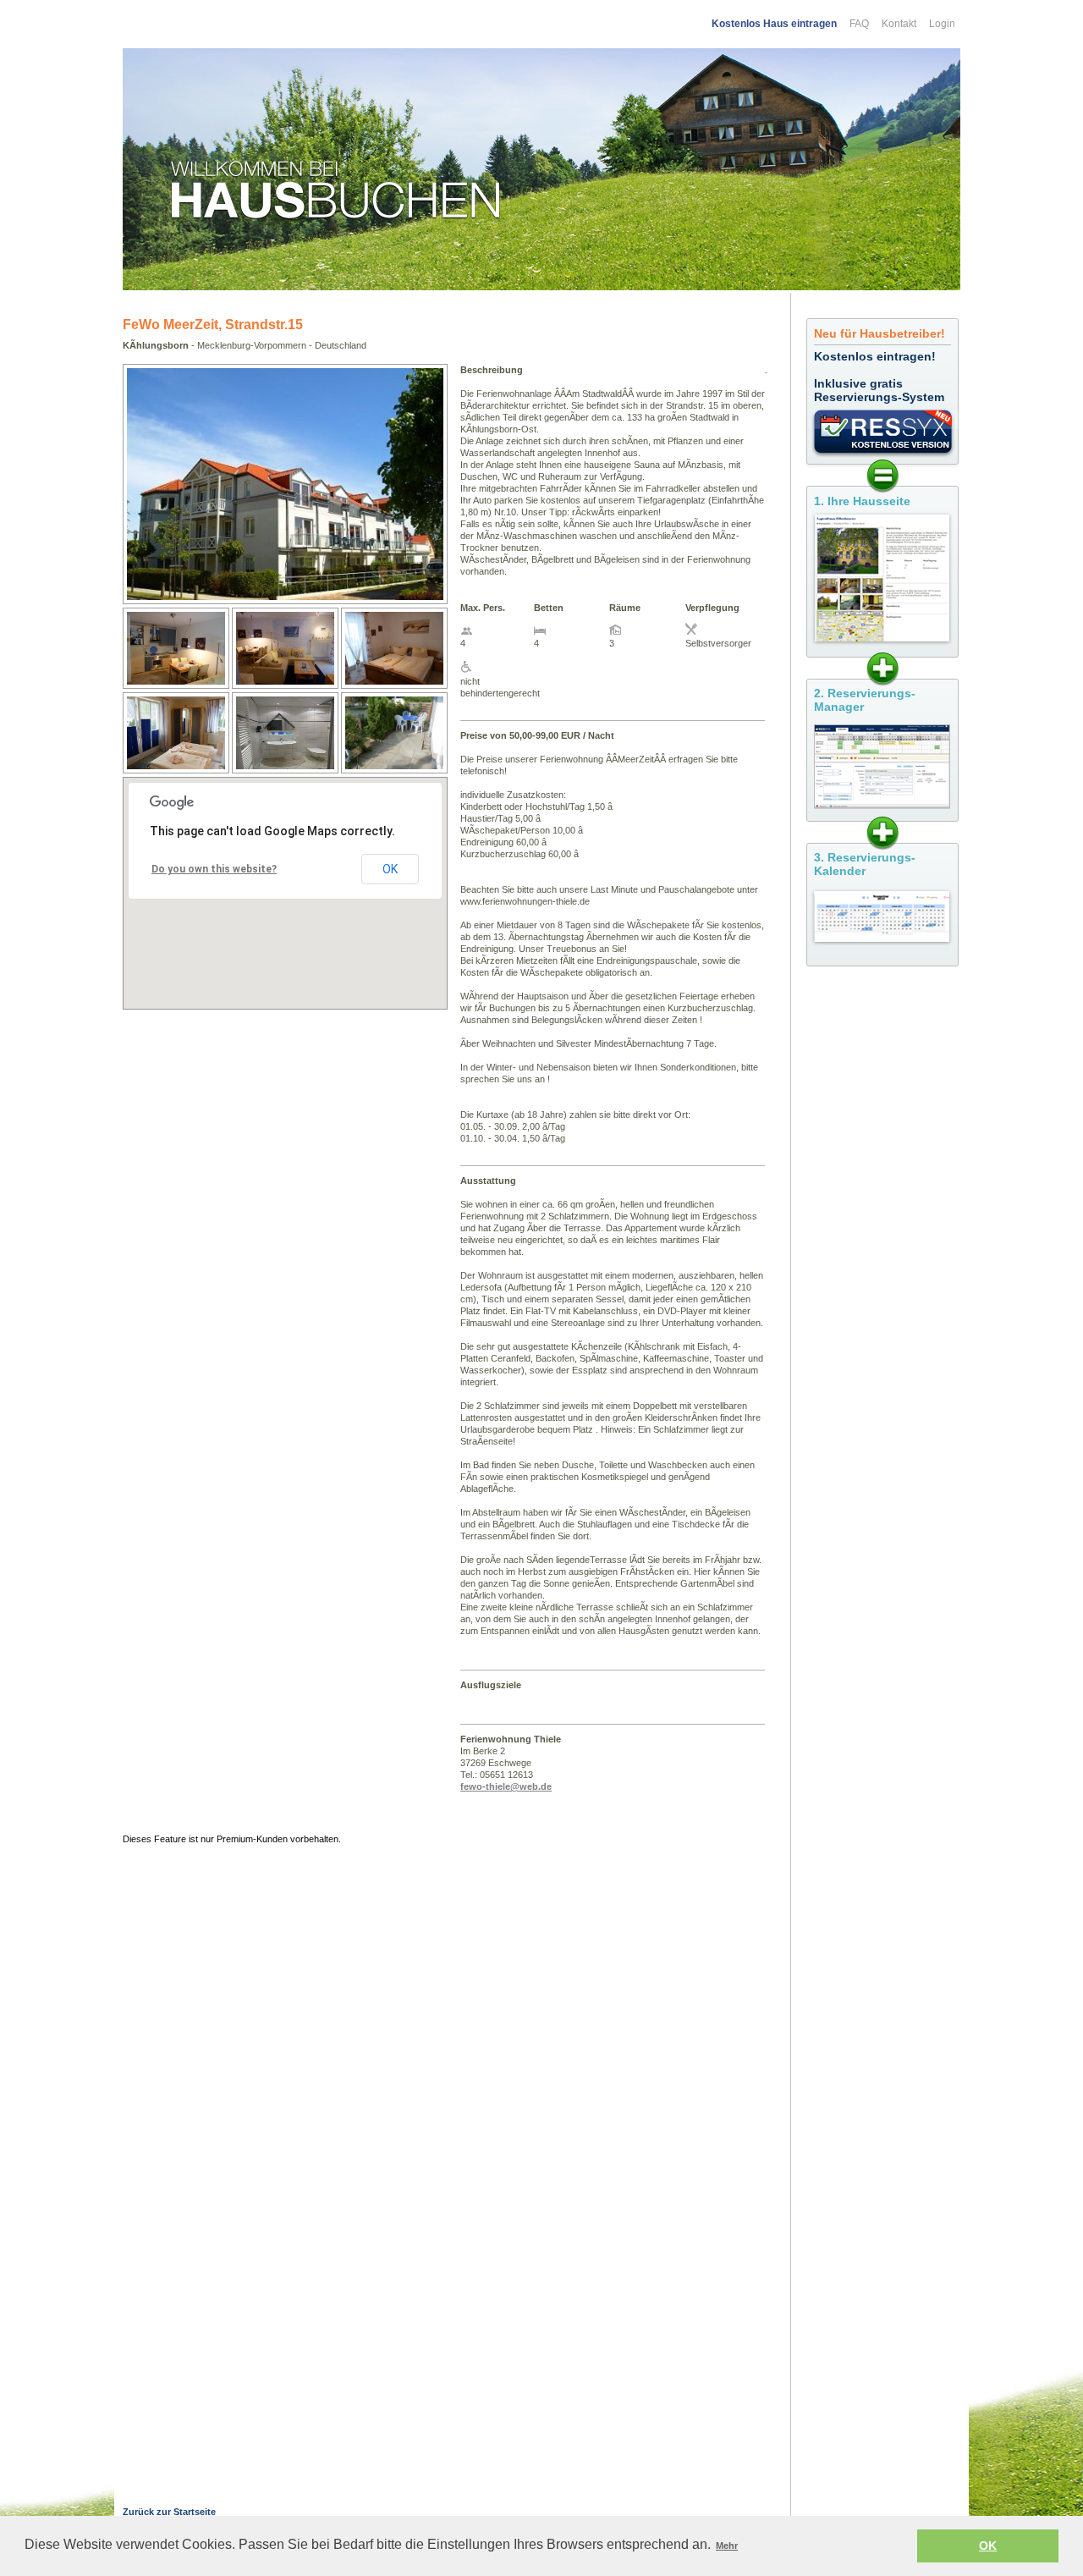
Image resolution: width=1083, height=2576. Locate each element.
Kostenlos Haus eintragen (774, 24)
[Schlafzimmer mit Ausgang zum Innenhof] (394, 685)
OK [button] (988, 2546)
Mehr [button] (727, 2546)
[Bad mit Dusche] (285, 769)
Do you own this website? (214, 869)
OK (390, 869)
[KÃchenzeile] (176, 685)
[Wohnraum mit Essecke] (285, 685)
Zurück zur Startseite (169, 2512)
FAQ (859, 24)
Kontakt (899, 24)
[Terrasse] (394, 769)
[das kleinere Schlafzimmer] (176, 769)
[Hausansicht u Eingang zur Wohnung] (285, 597)
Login (942, 24)
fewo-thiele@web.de (506, 1786)
